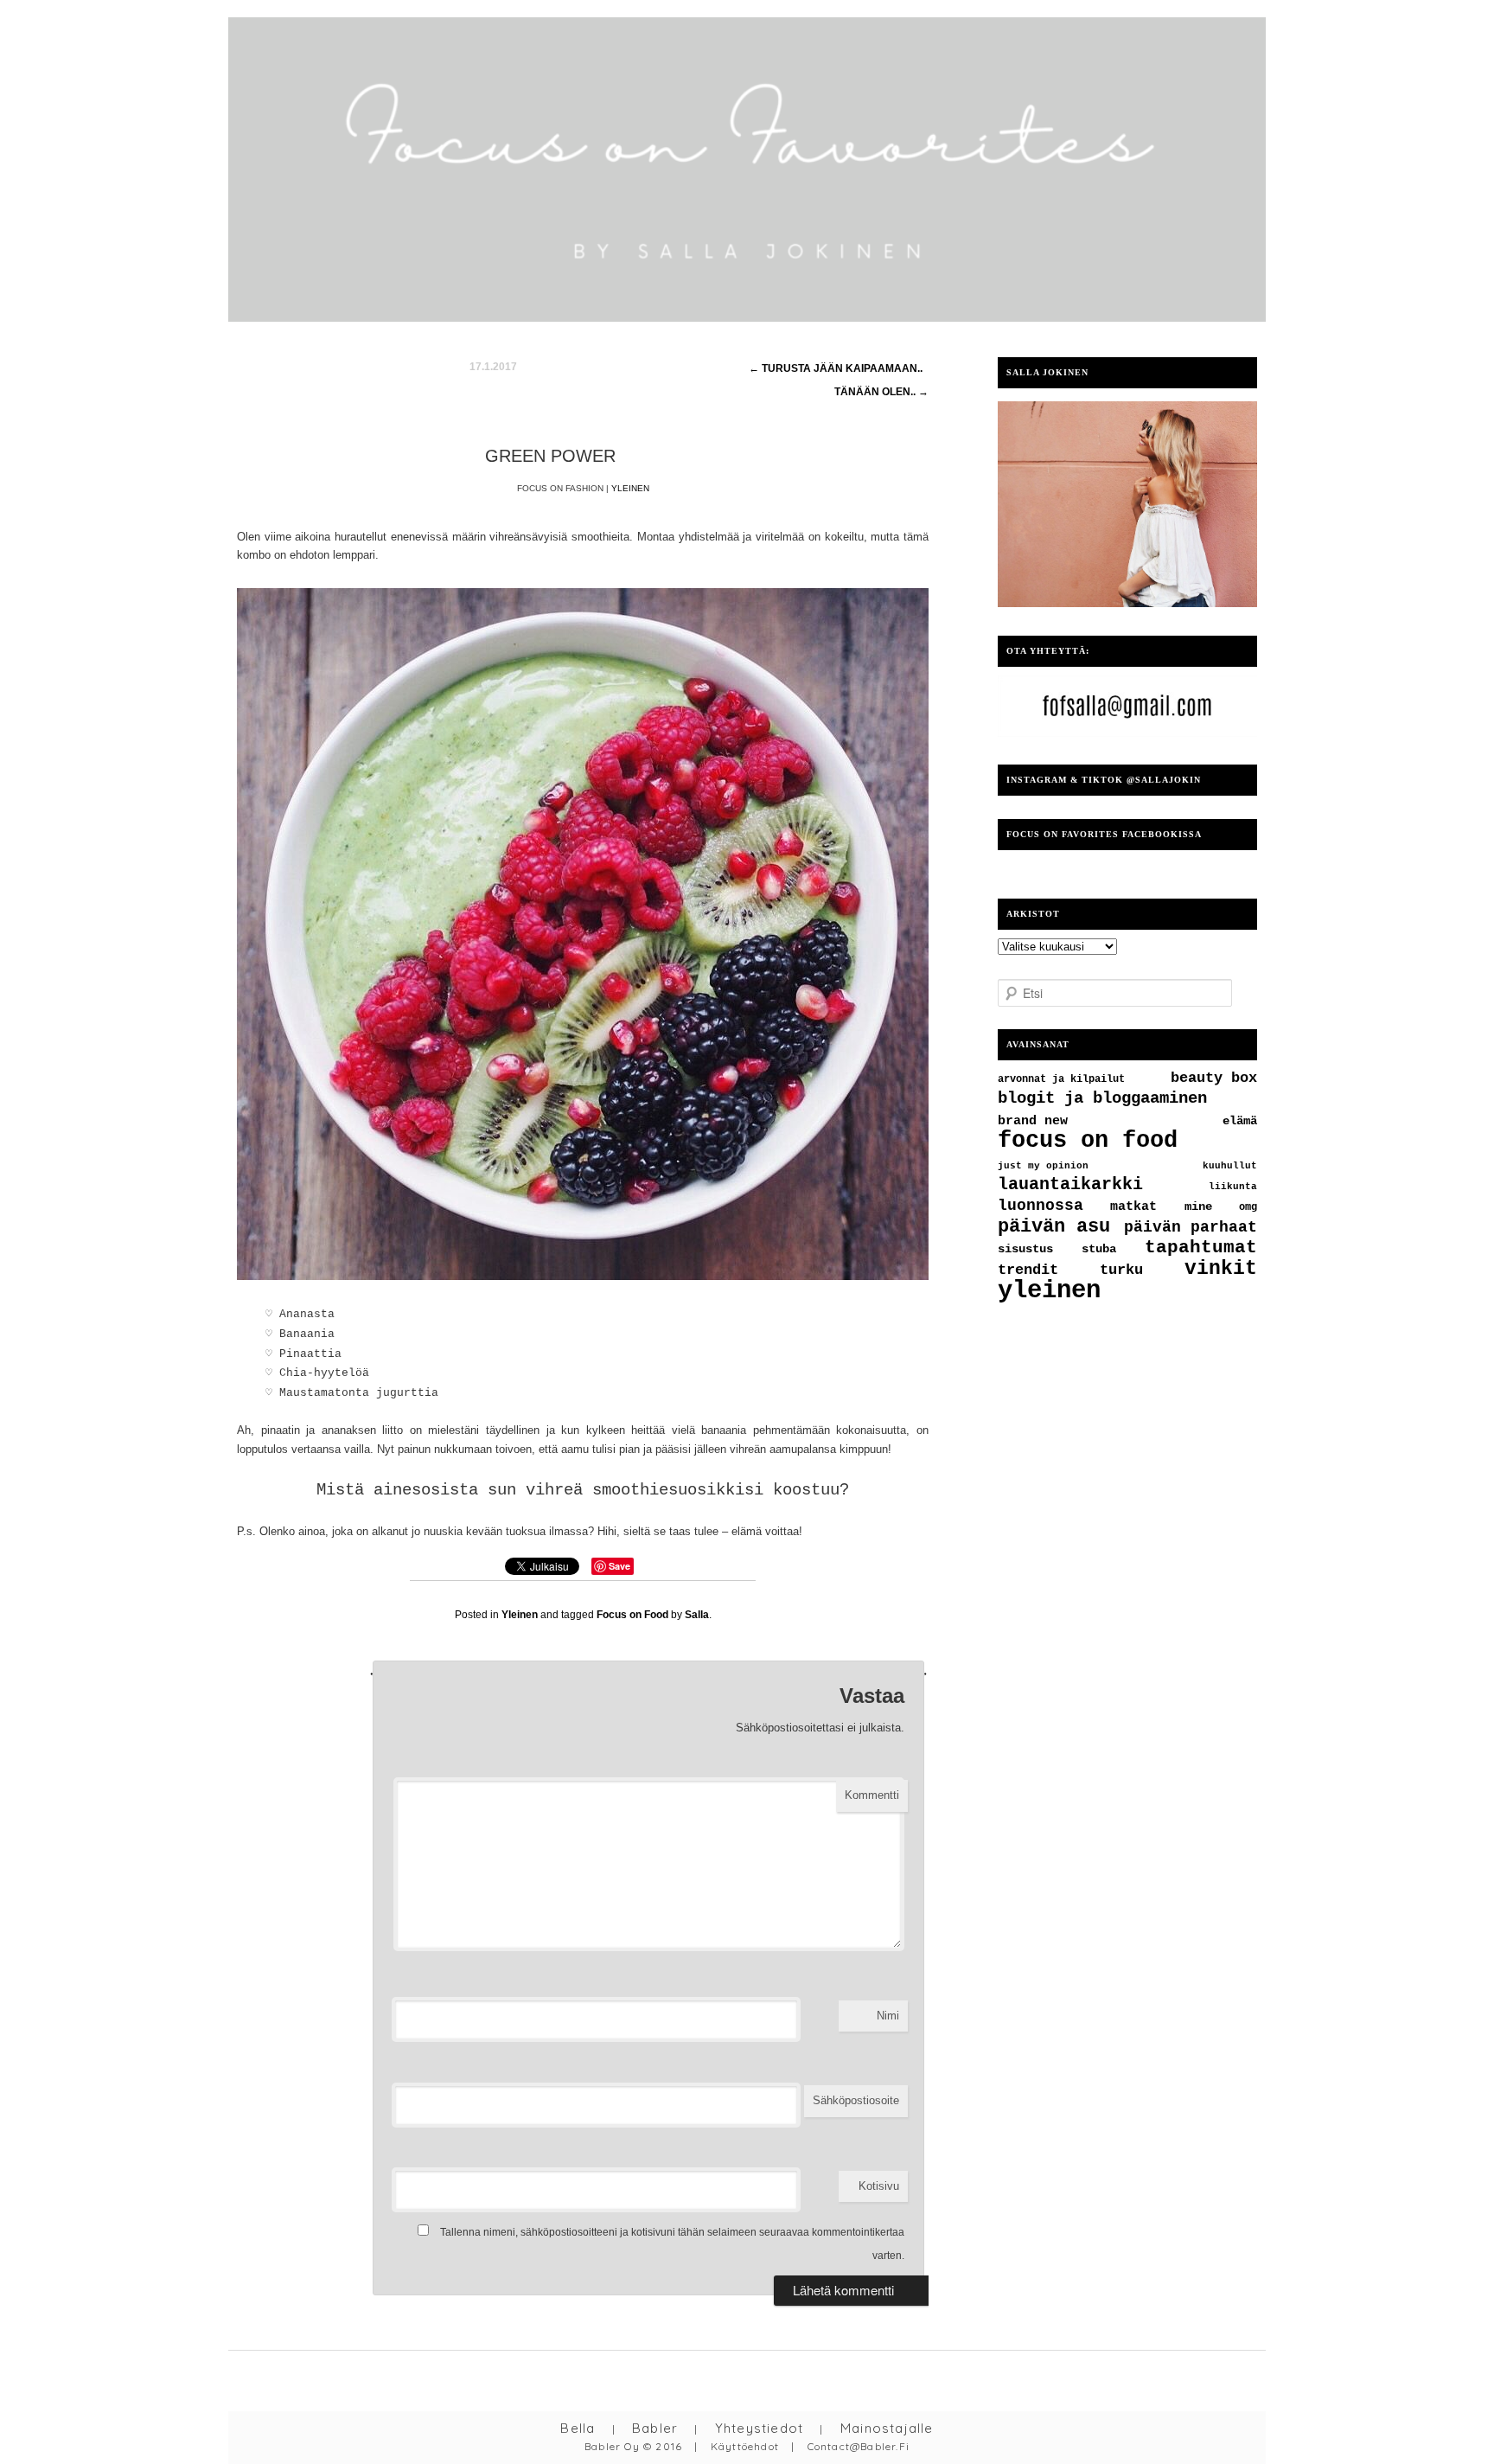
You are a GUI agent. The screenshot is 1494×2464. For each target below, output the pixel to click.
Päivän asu (1054, 1227)
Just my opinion (1043, 1166)
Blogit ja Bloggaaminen (1102, 1098)
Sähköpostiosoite (856, 2100)
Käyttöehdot (745, 2446)
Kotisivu (879, 2186)
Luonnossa (1041, 1206)
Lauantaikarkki (1070, 1184)
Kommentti (872, 1795)
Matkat (1133, 1206)
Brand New (1033, 1121)
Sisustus (1025, 1249)
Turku (1121, 1270)
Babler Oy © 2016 (633, 2446)
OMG (1248, 1207)
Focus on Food (632, 1615)
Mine (1198, 1207)
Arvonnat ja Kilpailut (1061, 1079)
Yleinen (630, 488)
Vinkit (1221, 1269)
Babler (655, 2428)
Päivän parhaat (1191, 1227)
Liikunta (1233, 1187)
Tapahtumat (1201, 1248)
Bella (578, 2428)
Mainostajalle (887, 2428)
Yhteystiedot (759, 2428)
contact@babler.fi (859, 2446)
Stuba (1099, 1249)
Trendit (1028, 1270)
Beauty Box (1214, 1078)
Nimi (888, 2016)
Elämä (1240, 1121)
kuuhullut (1230, 1166)
